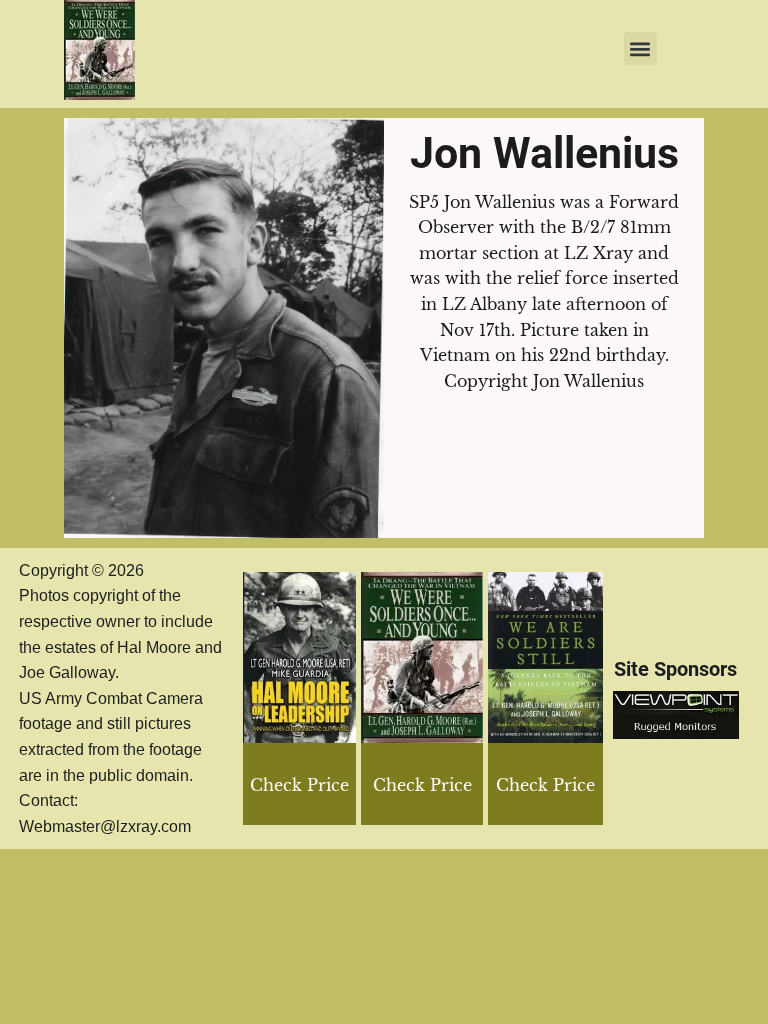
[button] (640, 48)
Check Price (545, 785)
